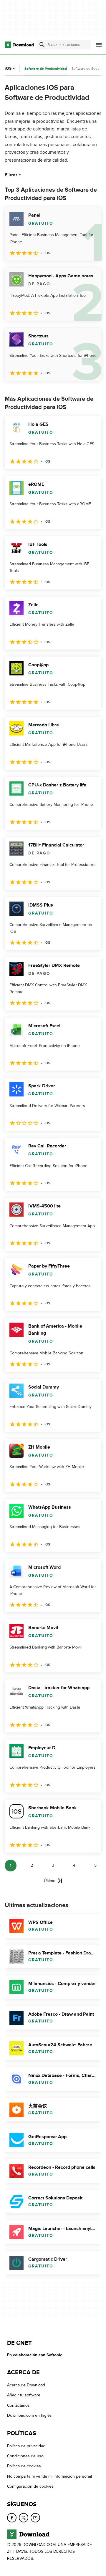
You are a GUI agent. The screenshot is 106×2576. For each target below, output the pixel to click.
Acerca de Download (26, 2385)
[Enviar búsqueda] (42, 45)
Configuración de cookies (30, 2486)
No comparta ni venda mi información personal (49, 2476)
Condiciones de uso (25, 2456)
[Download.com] (19, 45)
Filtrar (11, 175)
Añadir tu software (24, 2395)
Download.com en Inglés (29, 2415)
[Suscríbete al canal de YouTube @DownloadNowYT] (35, 2518)
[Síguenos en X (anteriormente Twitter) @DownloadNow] (24, 2518)
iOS (8, 68)
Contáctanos (18, 2405)
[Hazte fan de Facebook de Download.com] (12, 2518)
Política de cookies (24, 2466)
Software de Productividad (46, 69)
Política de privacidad (26, 2446)
